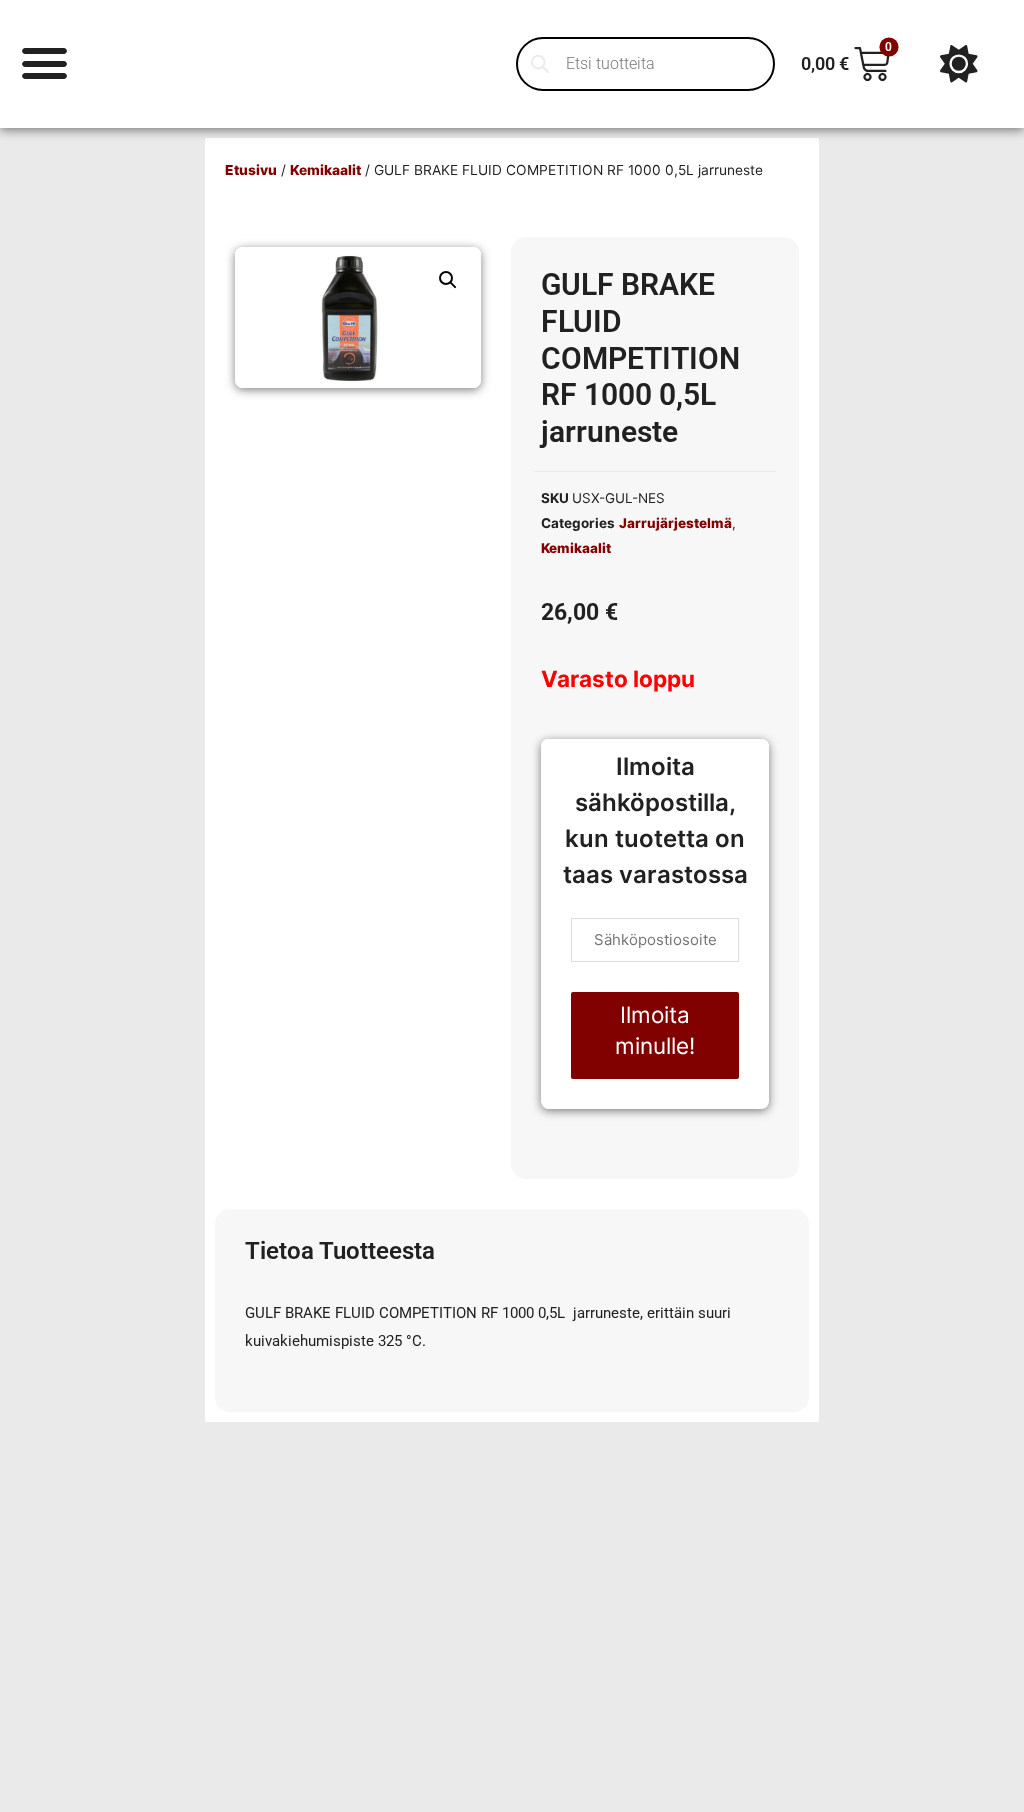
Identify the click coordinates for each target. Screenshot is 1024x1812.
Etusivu (251, 170)
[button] (448, 280)
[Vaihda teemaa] (959, 64)
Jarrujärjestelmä (675, 523)
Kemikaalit (325, 170)
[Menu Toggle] (44, 63)
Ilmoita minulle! (655, 1030)
